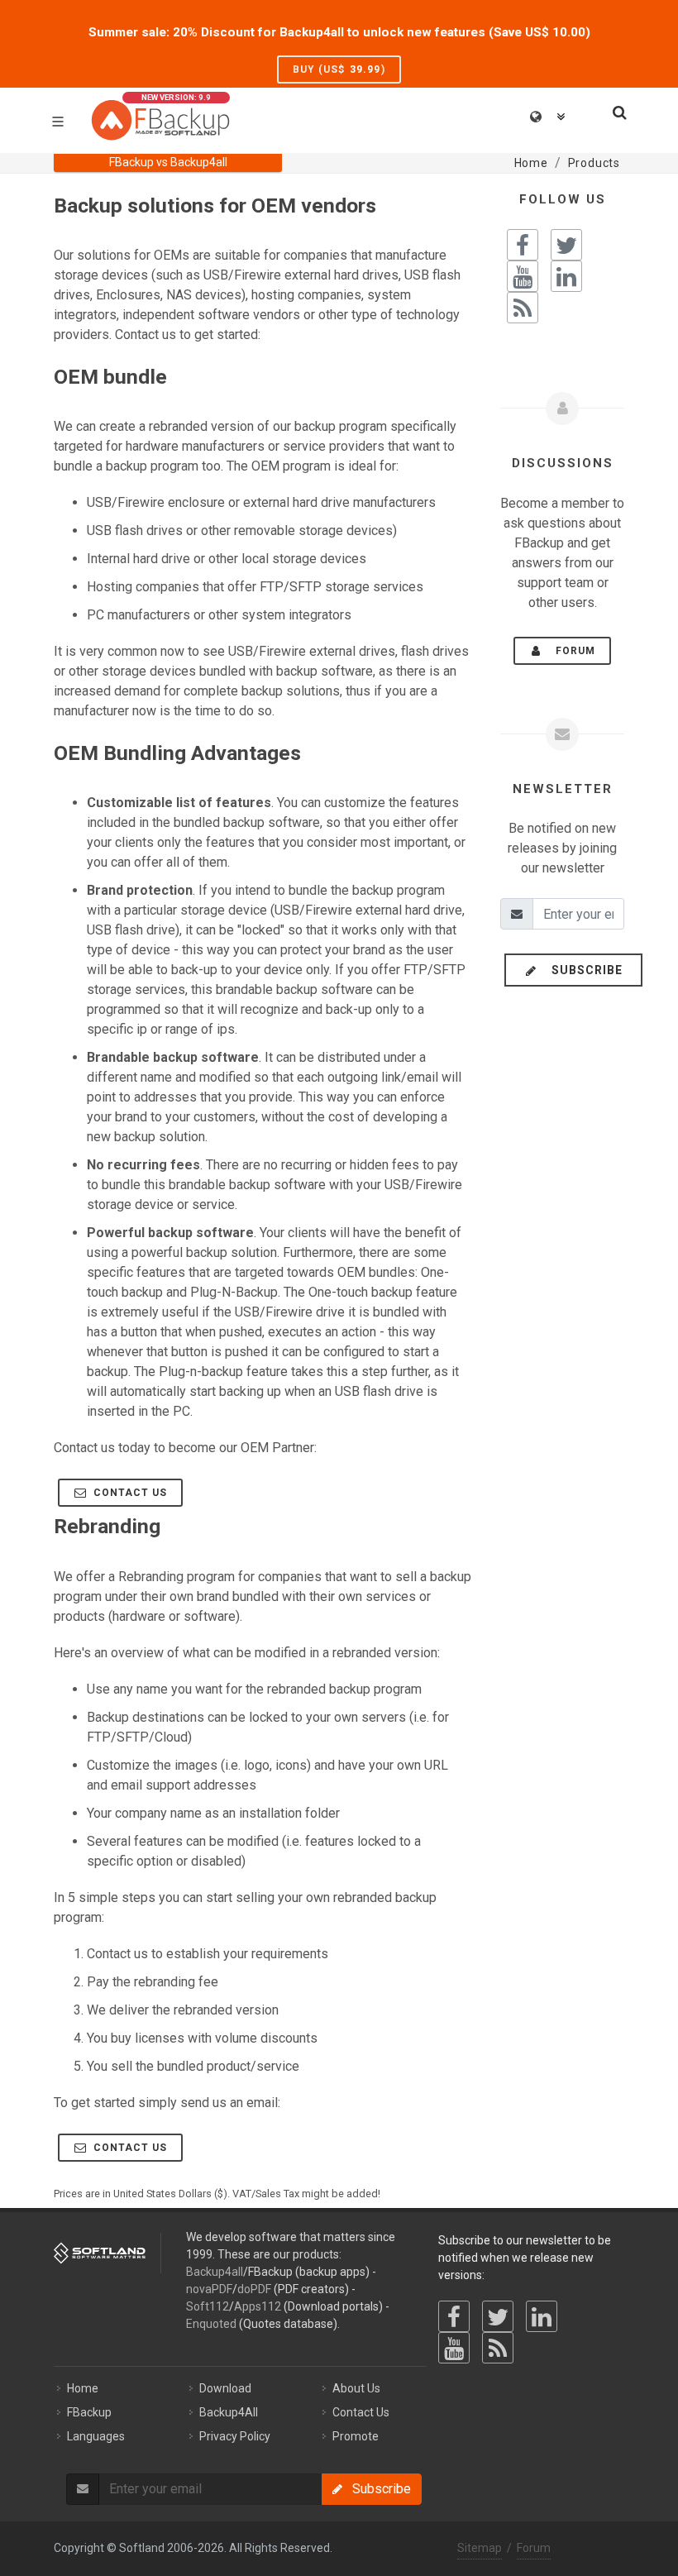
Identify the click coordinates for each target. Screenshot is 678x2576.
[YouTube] (454, 2348)
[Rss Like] (523, 308)
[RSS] (498, 2348)
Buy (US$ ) (339, 69)
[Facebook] (454, 2316)
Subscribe (582, 970)
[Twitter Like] (566, 245)
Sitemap (480, 2548)
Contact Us (129, 1493)
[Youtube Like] (523, 276)
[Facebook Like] (523, 245)
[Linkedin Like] (566, 276)
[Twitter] (498, 2316)
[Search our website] (618, 110)
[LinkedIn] (542, 2316)
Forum (571, 651)
